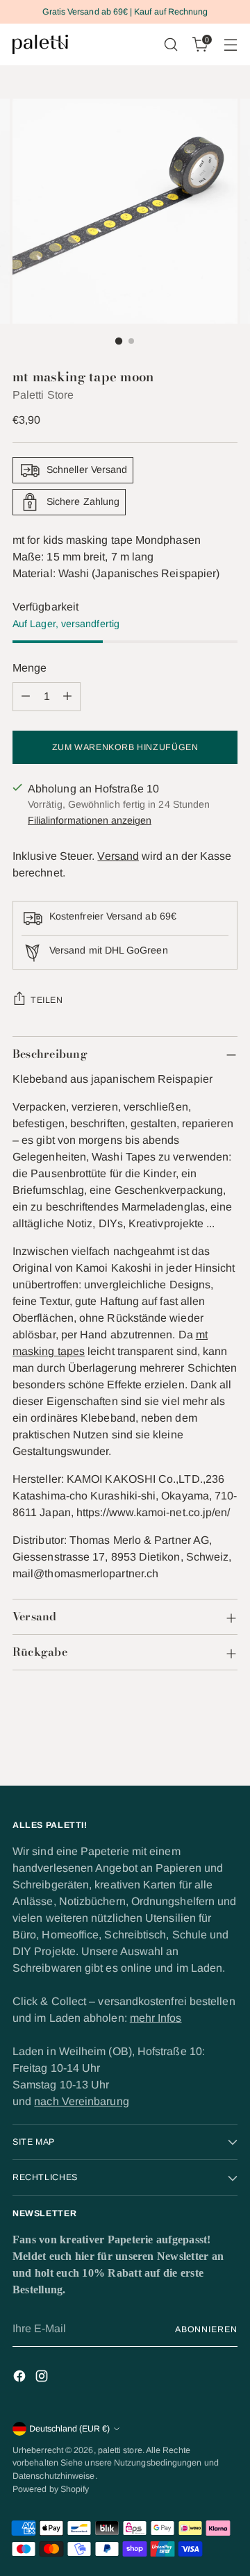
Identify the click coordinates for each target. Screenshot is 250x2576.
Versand (118, 856)
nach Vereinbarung (81, 2101)
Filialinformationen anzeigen (90, 820)
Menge (30, 668)
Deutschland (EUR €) (69, 2429)
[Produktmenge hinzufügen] (67, 697)
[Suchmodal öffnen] (170, 45)
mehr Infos (156, 2018)
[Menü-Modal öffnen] (230, 45)
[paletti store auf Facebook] (21, 2378)
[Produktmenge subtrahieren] (26, 697)
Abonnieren (206, 2329)
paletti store (120, 2450)
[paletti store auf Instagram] (43, 2378)
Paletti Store (43, 395)
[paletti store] (40, 44)
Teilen (47, 1000)
